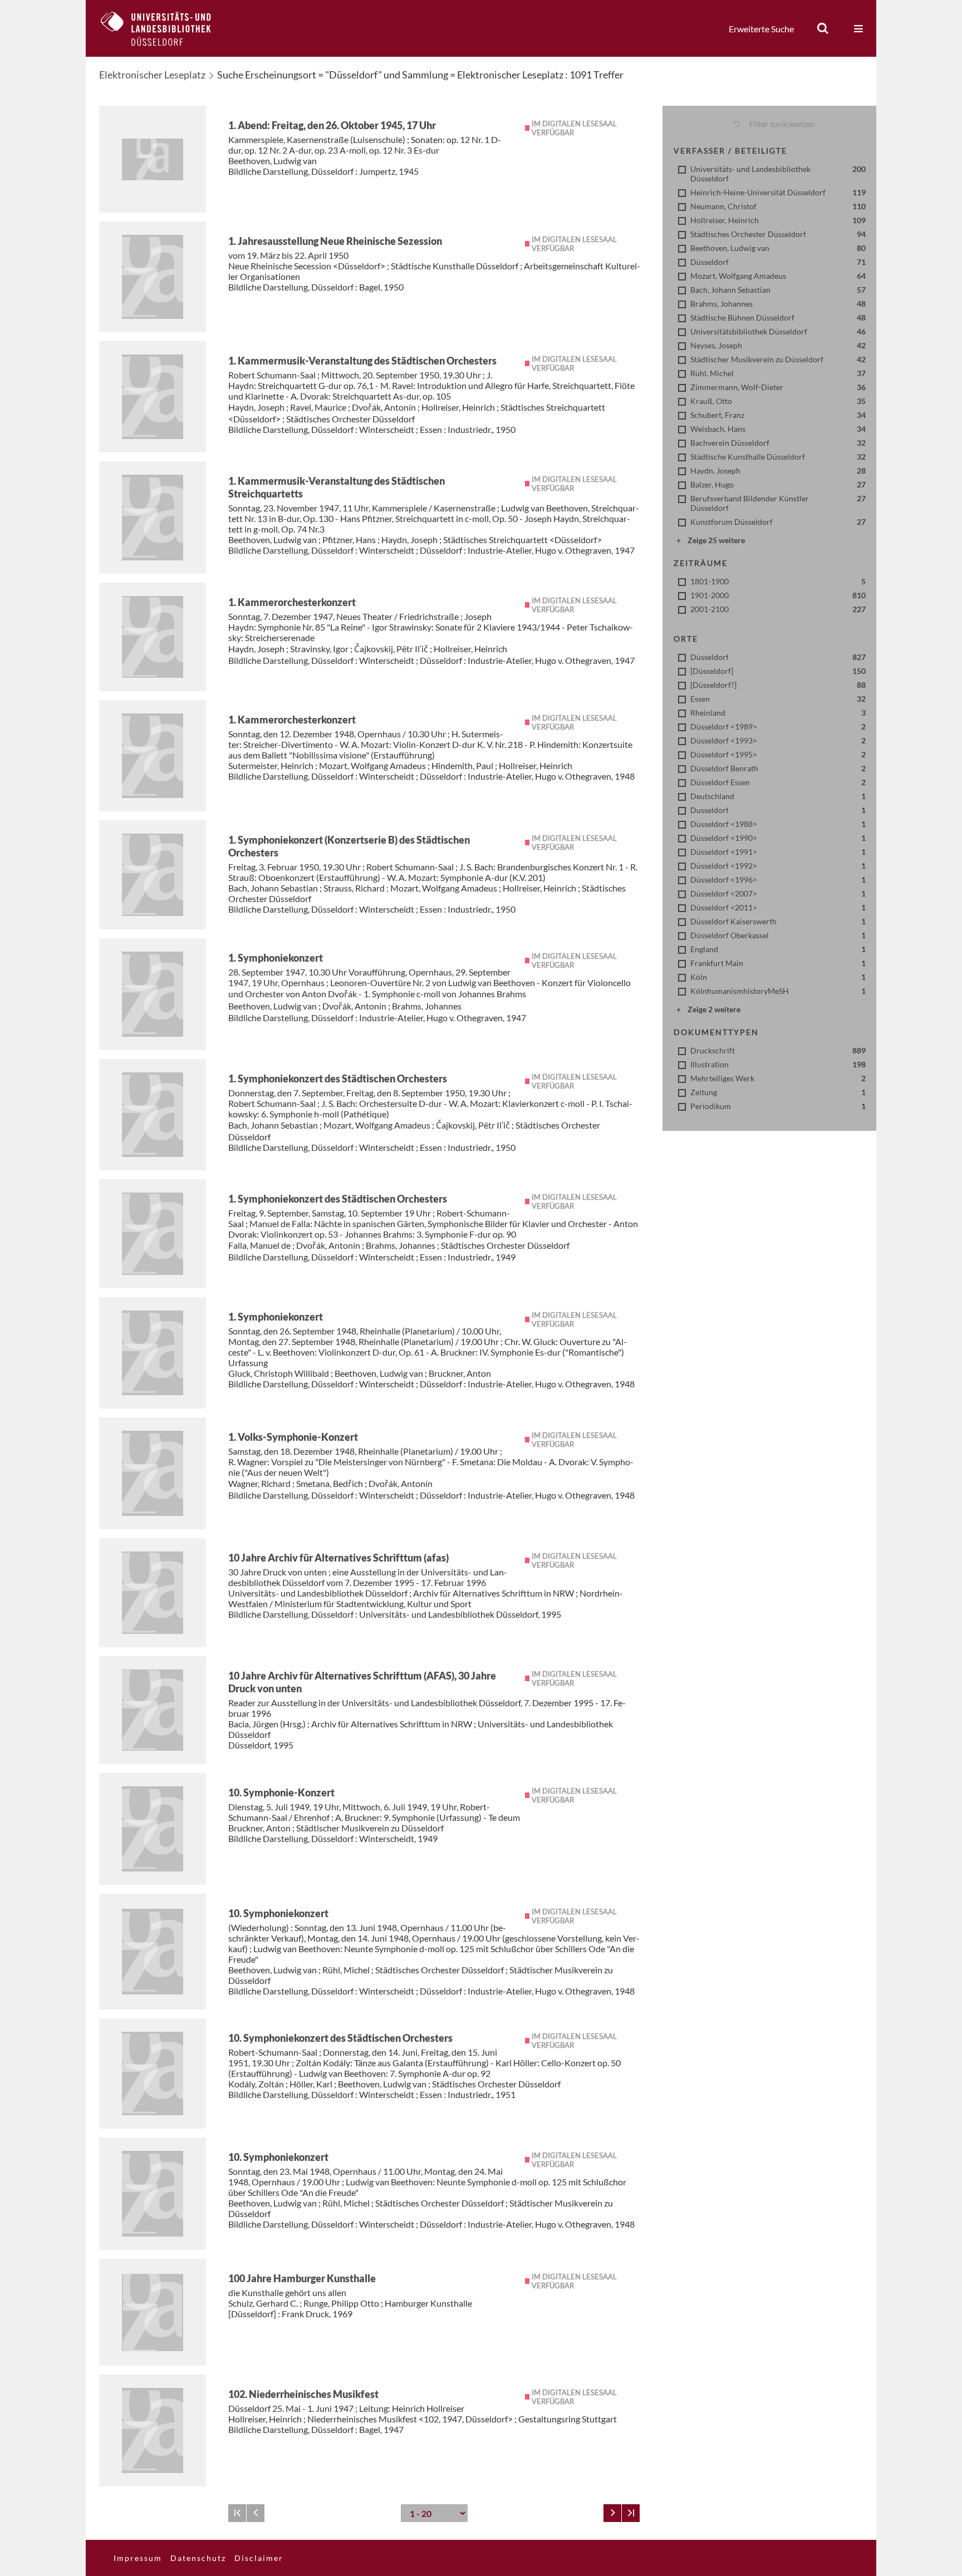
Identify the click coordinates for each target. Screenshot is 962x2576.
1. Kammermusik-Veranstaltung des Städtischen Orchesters (362, 361)
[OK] (823, 28)
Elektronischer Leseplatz (152, 75)
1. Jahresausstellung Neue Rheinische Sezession (335, 241)
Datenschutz (198, 2558)
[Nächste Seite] (612, 2513)
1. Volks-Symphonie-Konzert (293, 1437)
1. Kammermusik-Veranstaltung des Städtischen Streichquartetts (337, 487)
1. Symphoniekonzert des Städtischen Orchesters (338, 1078)
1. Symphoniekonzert (276, 958)
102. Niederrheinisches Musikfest (303, 2394)
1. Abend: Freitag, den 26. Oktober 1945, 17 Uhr (332, 125)
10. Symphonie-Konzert (281, 1792)
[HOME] (164, 28)
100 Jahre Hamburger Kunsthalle (302, 2278)
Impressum (138, 2558)
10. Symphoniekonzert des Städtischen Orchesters (340, 2038)
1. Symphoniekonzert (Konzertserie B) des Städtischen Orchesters (349, 846)
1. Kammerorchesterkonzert (292, 602)
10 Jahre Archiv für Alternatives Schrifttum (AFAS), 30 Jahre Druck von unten (362, 1682)
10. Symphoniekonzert (278, 1913)
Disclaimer (259, 2558)
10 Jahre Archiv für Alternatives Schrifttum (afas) (338, 1558)
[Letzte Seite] (631, 2513)
